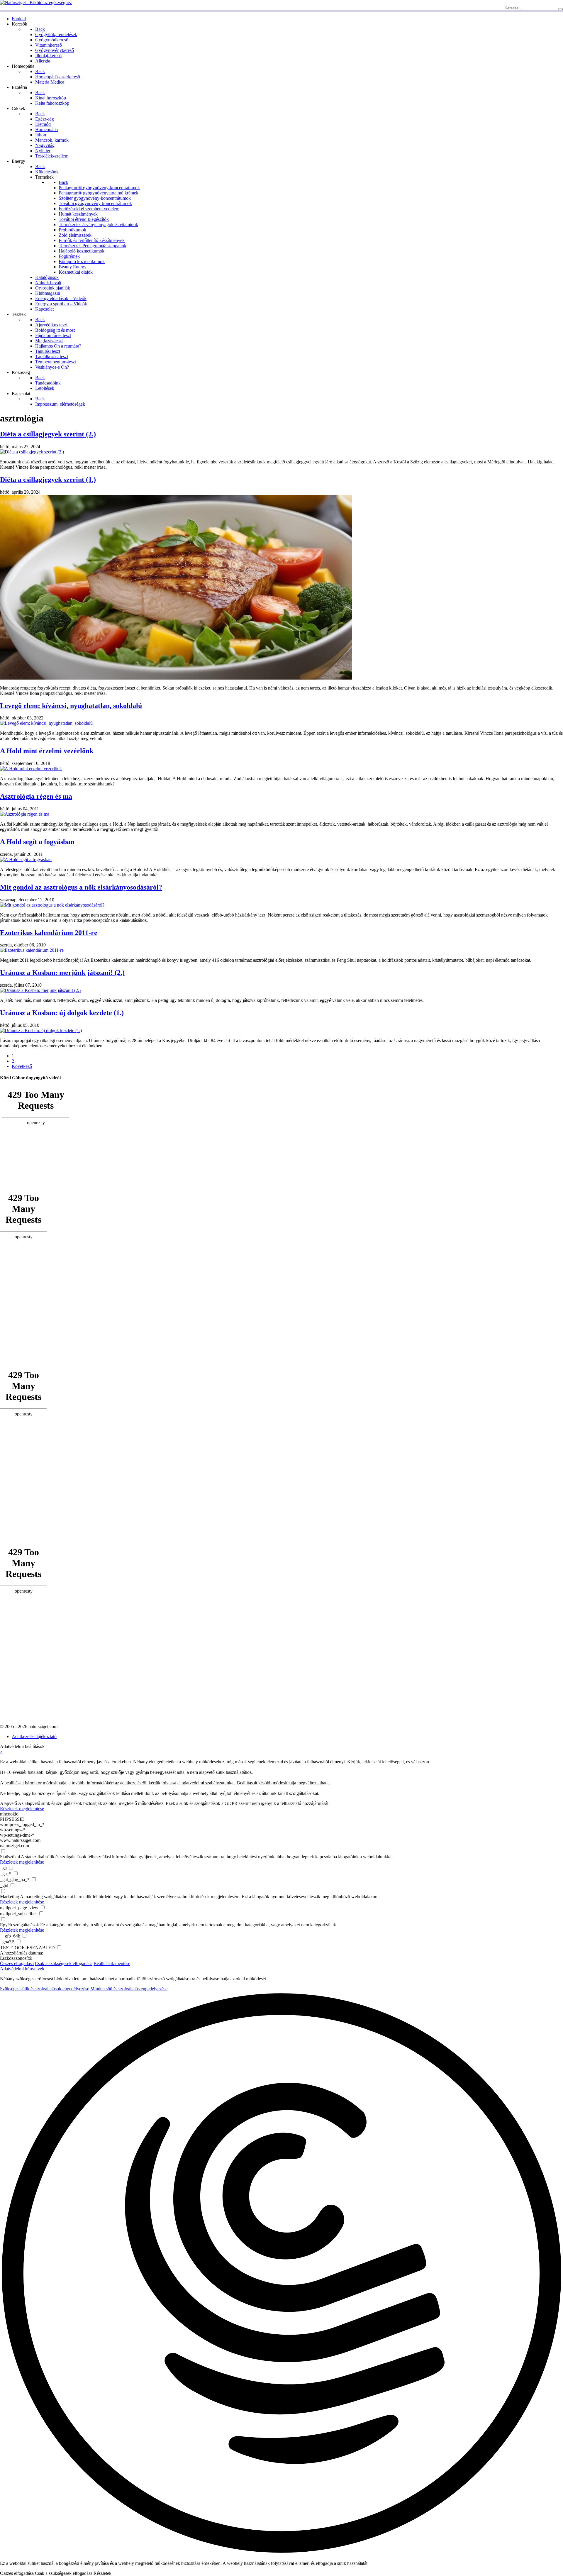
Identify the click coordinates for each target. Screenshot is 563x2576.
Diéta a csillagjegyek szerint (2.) (48, 434)
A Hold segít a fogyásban (37, 842)
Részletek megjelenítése (22, 1809)
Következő (22, 1066)
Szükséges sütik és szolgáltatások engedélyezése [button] (45, 1989)
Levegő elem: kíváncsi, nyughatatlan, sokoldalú (71, 706)
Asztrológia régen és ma (36, 796)
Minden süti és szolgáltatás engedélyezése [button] (129, 1989)
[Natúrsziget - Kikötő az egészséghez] (36, 2)
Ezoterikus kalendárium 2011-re (49, 933)
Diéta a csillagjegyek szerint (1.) (48, 480)
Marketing (10, 1897)
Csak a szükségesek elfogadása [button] (64, 1963)
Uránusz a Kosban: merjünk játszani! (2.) (62, 973)
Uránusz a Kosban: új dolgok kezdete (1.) (62, 1013)
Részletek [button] (102, 2573)
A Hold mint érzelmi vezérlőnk (47, 751)
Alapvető (9, 1803)
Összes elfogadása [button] (17, 1963)
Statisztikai (10, 1857)
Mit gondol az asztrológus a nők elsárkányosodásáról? (81, 887)
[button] (281, 2274)
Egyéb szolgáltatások (19, 1925)
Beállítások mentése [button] (112, 1963)
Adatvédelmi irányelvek (22, 1969)
